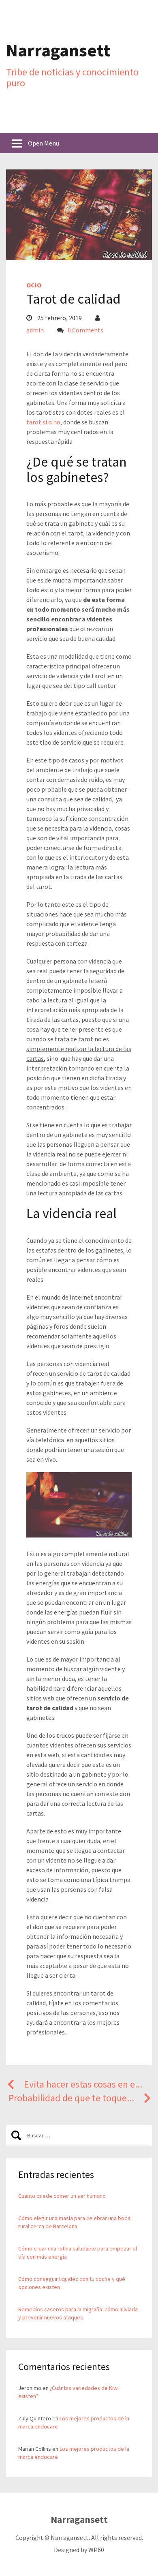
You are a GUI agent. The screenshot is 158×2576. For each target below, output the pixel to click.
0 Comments (85, 330)
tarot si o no (43, 422)
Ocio (34, 285)
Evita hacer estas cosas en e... (83, 2084)
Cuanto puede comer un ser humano (62, 2196)
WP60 (96, 2550)
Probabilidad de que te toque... (71, 2098)
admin (35, 330)
